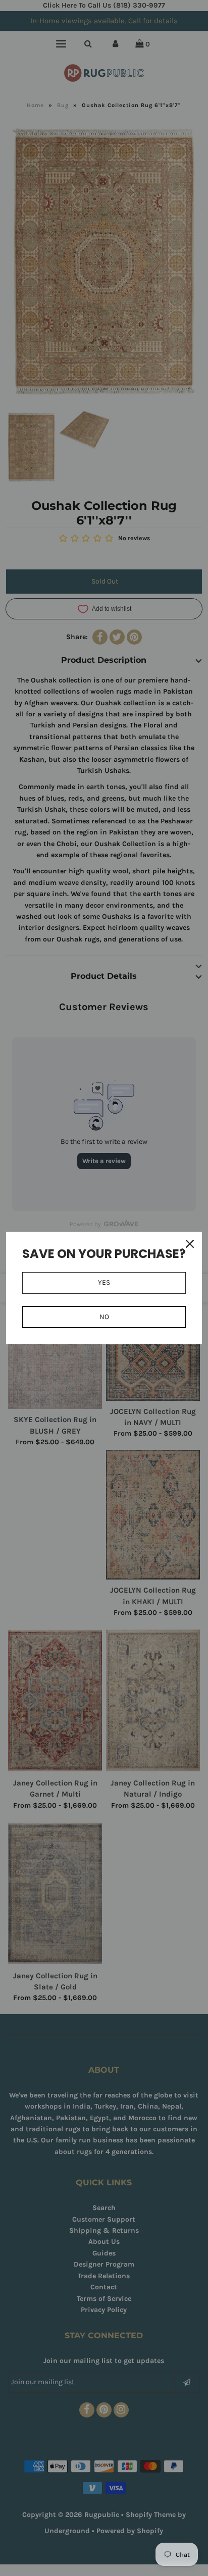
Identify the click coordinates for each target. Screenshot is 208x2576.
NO (104, 1317)
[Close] (190, 1244)
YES (104, 1282)
